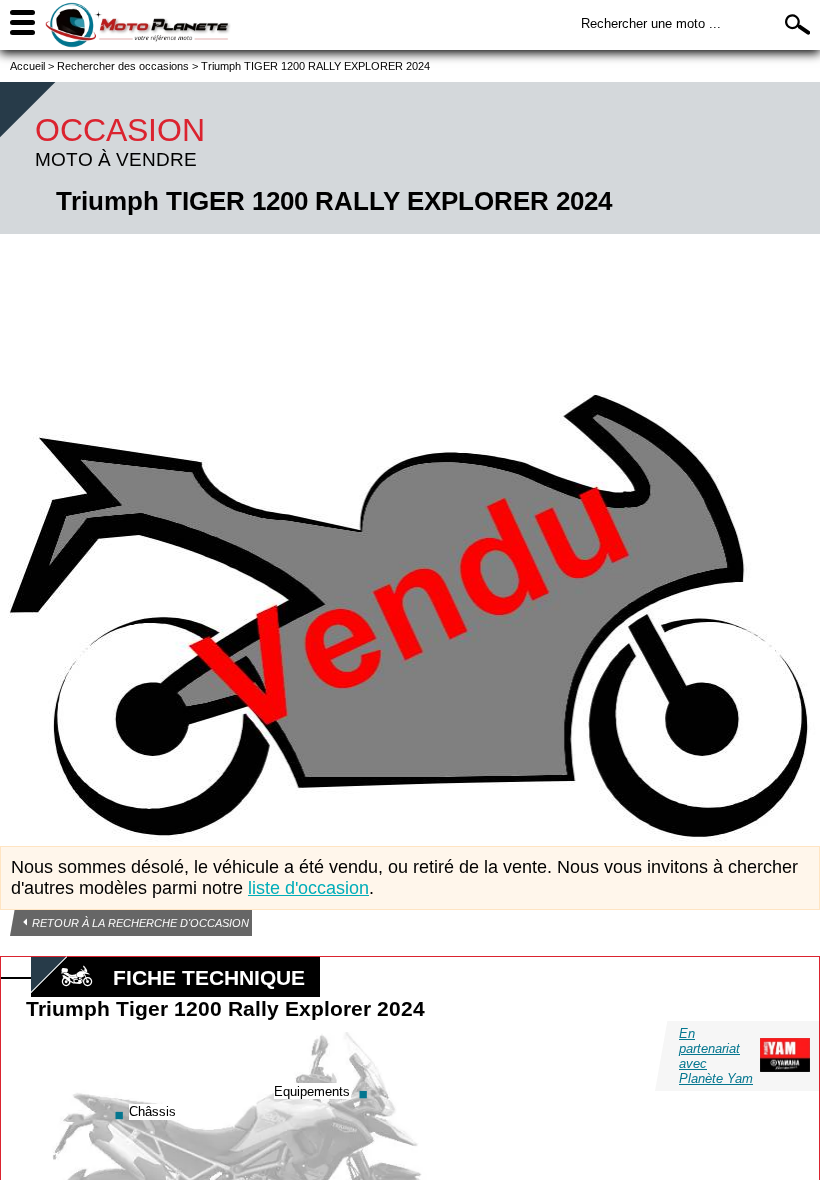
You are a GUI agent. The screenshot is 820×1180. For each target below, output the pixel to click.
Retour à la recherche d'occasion (140, 923)
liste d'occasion (308, 888)
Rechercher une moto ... (651, 23)
